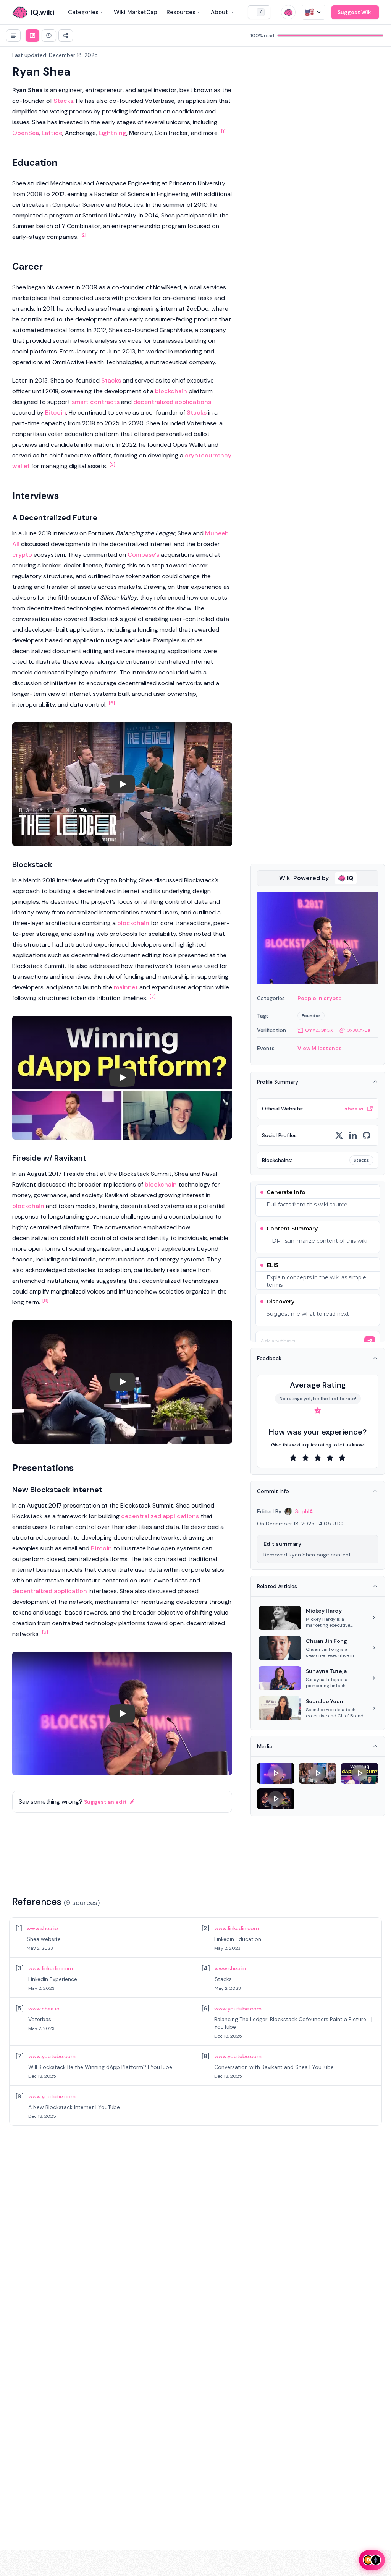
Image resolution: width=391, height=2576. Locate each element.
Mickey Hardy (324, 1611)
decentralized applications (172, 402)
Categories (83, 12)
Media (265, 1746)
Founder (311, 1016)
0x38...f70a (359, 1030)
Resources (181, 12)
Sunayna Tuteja (326, 1671)
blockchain (171, 391)
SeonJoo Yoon (325, 1701)
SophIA (304, 1511)
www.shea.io (42, 1928)
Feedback (269, 1358)
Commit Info (273, 1491)
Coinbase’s (143, 555)
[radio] (293, 1458)
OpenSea (26, 133)
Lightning (112, 133)
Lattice (52, 133)
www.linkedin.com (237, 1928)
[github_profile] (367, 1135)
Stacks (63, 101)
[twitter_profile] (339, 1135)
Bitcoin (56, 413)
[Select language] (313, 12)
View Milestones (320, 1048)
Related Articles (277, 1586)
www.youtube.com (238, 2009)
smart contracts (96, 402)
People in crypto (320, 998)
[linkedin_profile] (353, 1135)
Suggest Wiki (355, 12)
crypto (22, 555)
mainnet (126, 987)
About (219, 12)
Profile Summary (278, 1082)
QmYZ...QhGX (319, 1030)
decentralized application (50, 1591)
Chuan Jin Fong (326, 1641)
